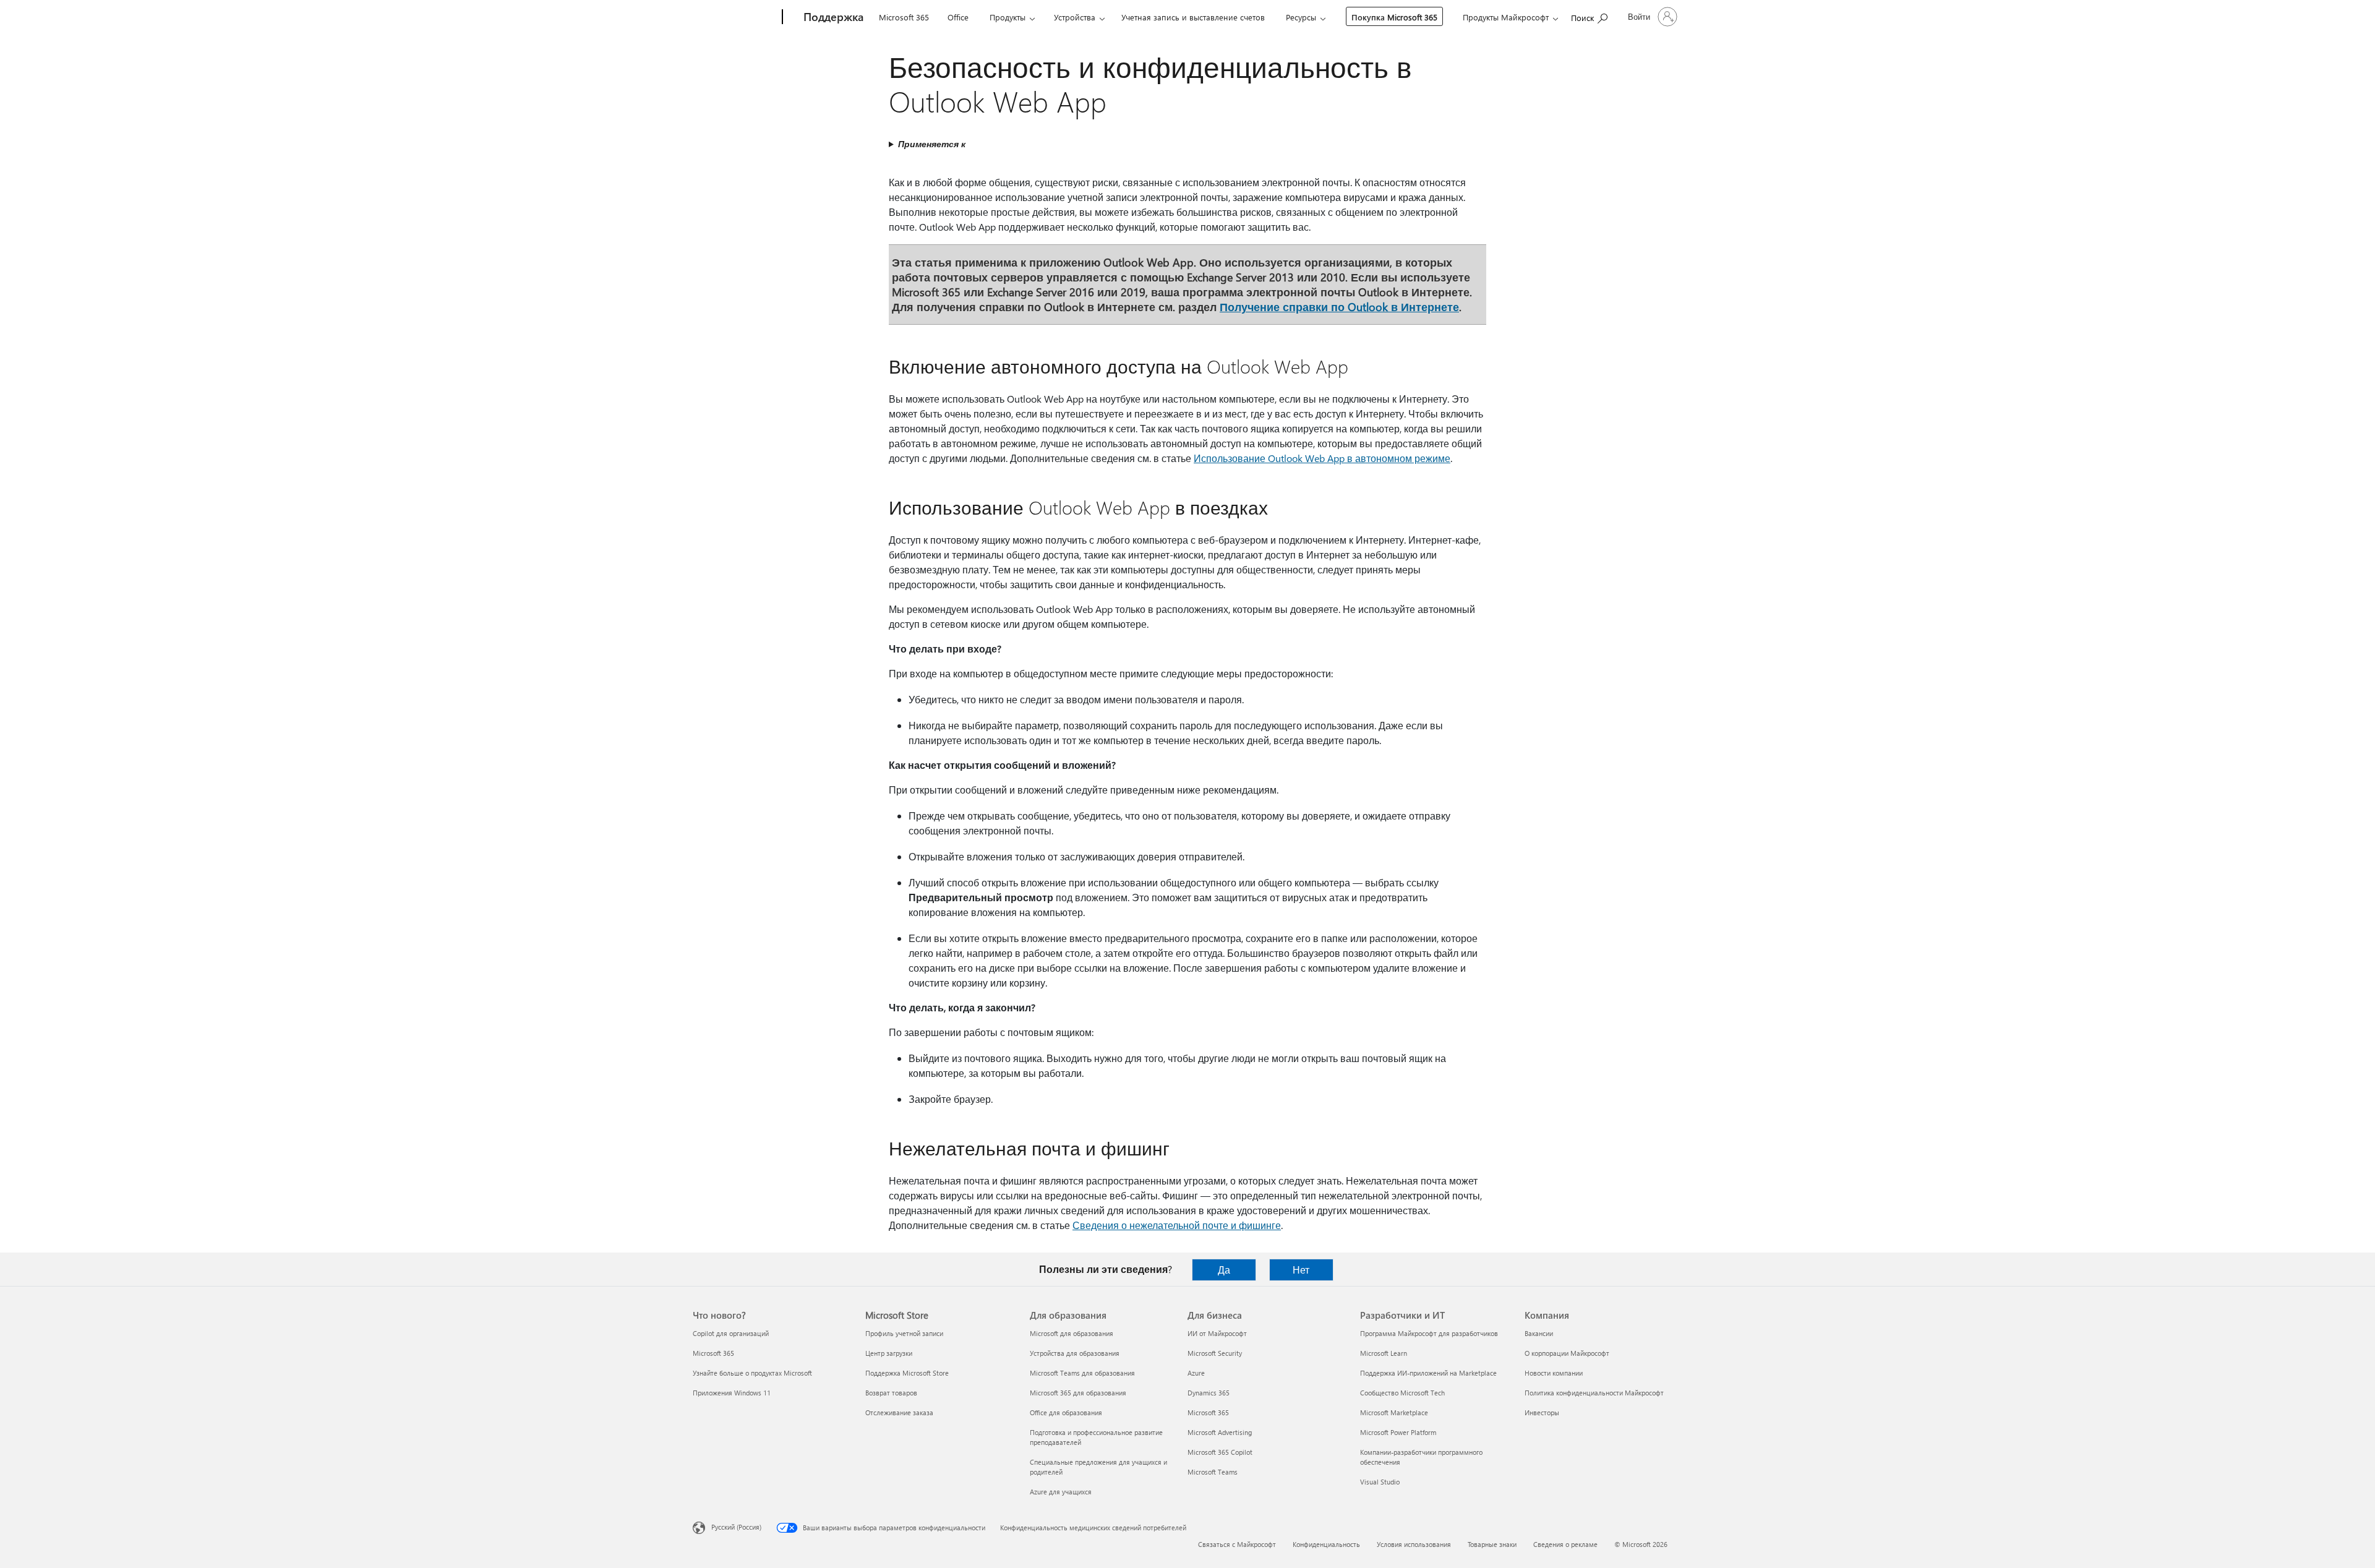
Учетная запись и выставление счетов (1193, 17)
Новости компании (1554, 1373)
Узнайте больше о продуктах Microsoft (752, 1373)
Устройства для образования (1075, 1353)
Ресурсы (1301, 17)
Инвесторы (1542, 1412)
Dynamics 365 (1209, 1393)
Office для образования (1066, 1412)
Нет (1301, 1270)
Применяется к (932, 144)
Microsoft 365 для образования (1078, 1393)
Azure (1196, 1373)
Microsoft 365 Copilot (1220, 1452)
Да (1224, 1270)
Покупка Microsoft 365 (1394, 17)
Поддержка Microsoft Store (907, 1373)
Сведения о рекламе (1565, 1544)
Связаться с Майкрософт (1237, 1544)
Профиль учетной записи (904, 1333)
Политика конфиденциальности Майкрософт (1594, 1393)
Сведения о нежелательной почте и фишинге (1177, 1225)
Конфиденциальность (1326, 1544)
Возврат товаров (891, 1393)
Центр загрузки (889, 1353)
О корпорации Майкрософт (1567, 1353)
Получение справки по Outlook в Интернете (1339, 306)
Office (958, 17)
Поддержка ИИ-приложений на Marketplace (1428, 1373)
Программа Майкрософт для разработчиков (1429, 1333)
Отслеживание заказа (899, 1412)
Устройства (1075, 17)
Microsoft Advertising (1220, 1432)
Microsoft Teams (1213, 1472)
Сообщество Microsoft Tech (1402, 1393)
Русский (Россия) (736, 1527)
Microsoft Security (1215, 1353)
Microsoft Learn (1384, 1353)
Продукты (1008, 17)
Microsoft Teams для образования (1082, 1373)
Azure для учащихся (1061, 1492)
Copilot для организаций (731, 1333)
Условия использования (1414, 1544)
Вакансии (1539, 1333)
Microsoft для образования (1072, 1333)
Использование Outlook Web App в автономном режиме (1322, 458)
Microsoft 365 (904, 17)
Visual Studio (1380, 1482)
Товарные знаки (1492, 1544)
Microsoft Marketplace (1394, 1412)
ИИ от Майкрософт (1217, 1333)
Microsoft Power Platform (1398, 1432)
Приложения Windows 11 (732, 1393)
